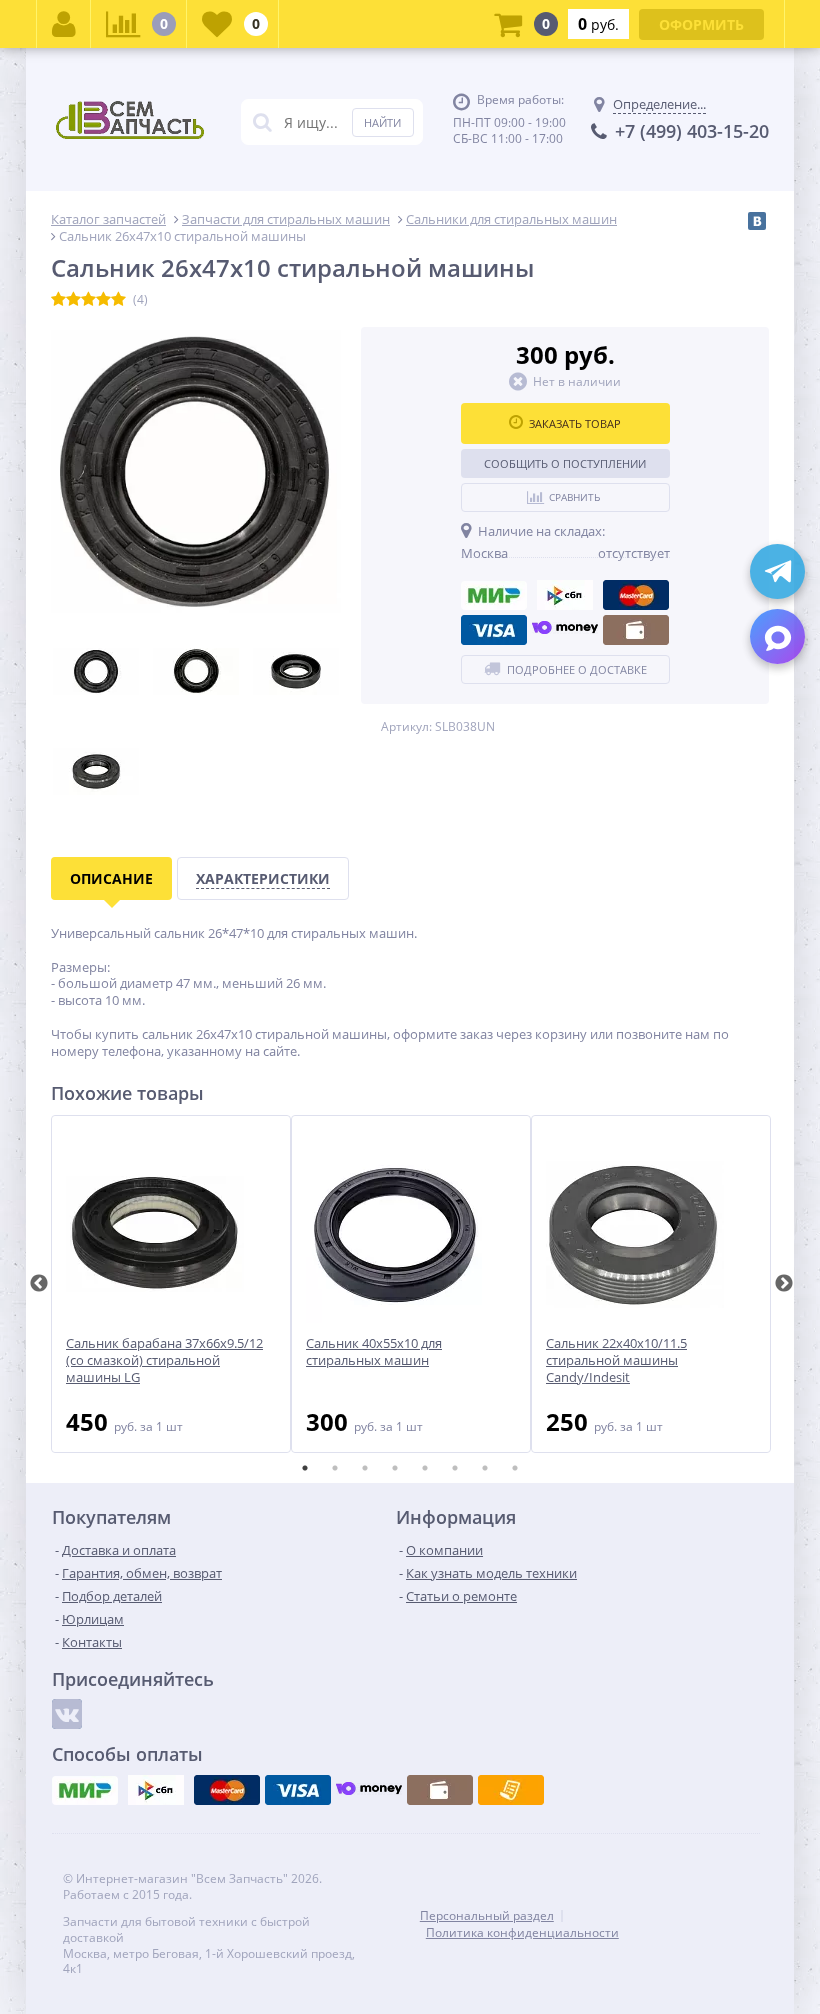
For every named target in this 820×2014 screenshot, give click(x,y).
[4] (103, 300)
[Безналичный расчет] (511, 1790)
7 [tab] (485, 1468)
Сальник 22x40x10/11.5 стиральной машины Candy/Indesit (616, 1360)
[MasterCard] (636, 595)
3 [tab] (365, 1468)
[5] (118, 300)
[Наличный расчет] (636, 630)
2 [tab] (335, 1468)
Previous (39, 1284)
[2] (73, 300)
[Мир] (494, 595)
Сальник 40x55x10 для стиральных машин (374, 1352)
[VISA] (494, 630)
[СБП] (565, 595)
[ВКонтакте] (757, 221)
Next (784, 1284)
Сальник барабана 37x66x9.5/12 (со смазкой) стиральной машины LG (164, 1360)
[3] (88, 300)
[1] (58, 300)
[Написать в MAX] (777, 636)
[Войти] (64, 24)
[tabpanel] (171, 1284)
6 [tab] (455, 1468)
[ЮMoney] (565, 630)
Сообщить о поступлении (565, 463)
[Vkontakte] (67, 1714)
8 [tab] (515, 1468)
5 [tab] (425, 1468)
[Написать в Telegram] (777, 571)
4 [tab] (395, 1468)
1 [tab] (305, 1468)
